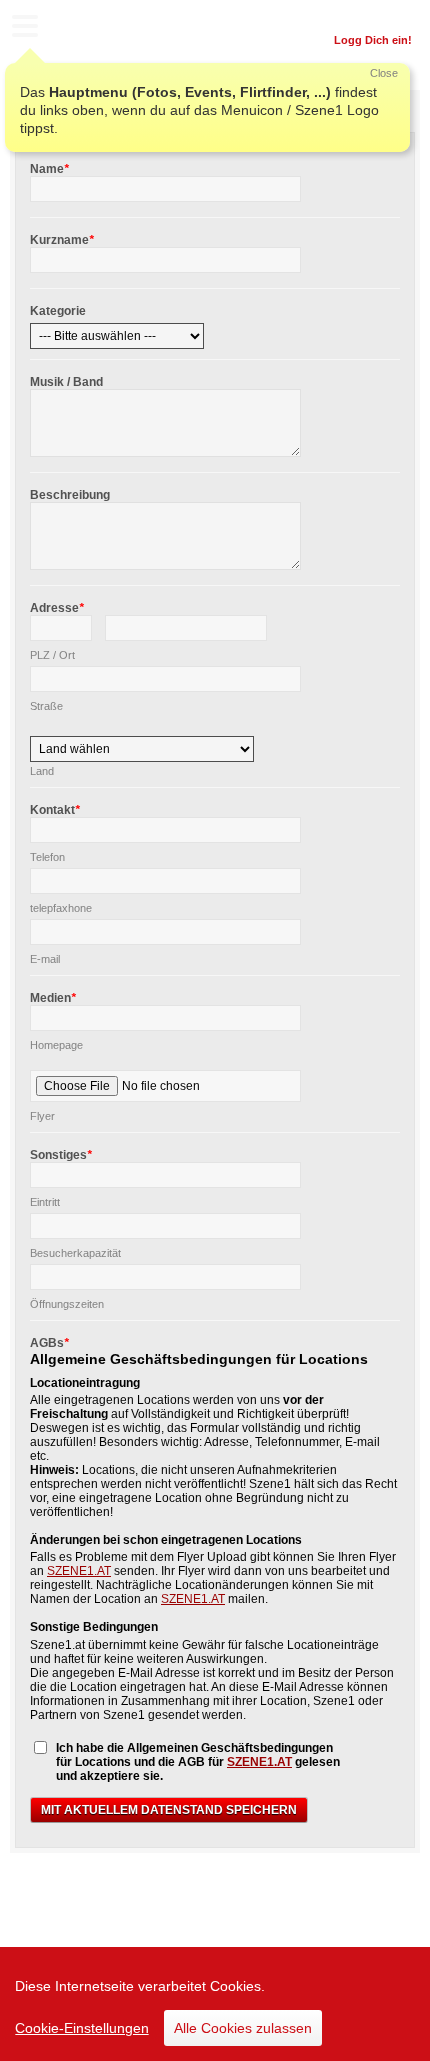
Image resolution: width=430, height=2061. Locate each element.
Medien (53, 998)
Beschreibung (70, 495)
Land (42, 771)
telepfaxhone (61, 908)
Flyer (42, 1116)
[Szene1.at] (100, 28)
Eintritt (45, 1202)
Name (49, 169)
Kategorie (58, 311)
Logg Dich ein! (373, 40)
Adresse (57, 608)
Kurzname (62, 240)
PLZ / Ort (52, 655)
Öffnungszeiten (67, 1304)
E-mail (45, 959)
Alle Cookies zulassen (243, 2028)
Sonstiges (61, 1155)
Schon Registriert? (362, 15)
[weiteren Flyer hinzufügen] (322, 1082)
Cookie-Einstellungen (82, 2028)
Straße (46, 706)
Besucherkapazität (75, 1253)
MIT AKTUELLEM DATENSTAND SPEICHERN (169, 1810)
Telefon (47, 857)
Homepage (56, 1045)
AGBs (49, 1343)
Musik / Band (66, 382)
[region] (215, 2004)
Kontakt (55, 810)
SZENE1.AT (79, 1571)
